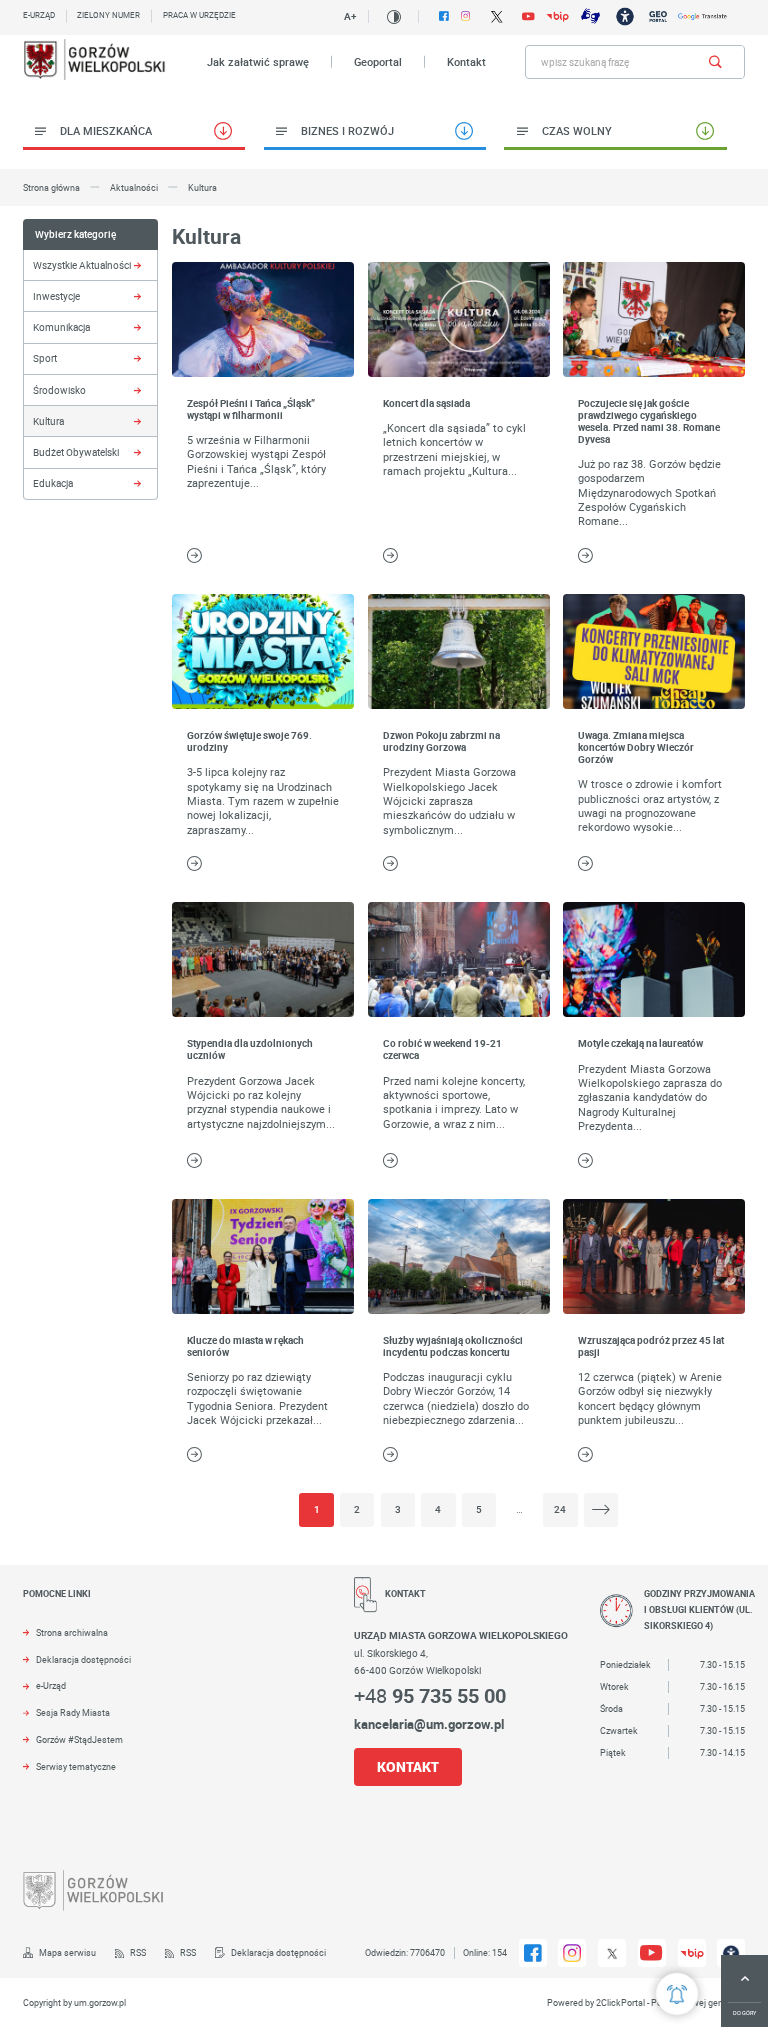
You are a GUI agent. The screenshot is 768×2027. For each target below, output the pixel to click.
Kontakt (466, 62)
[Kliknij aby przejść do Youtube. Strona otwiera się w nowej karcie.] (528, 17)
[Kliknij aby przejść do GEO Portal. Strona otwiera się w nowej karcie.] (657, 16)
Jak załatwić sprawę (258, 62)
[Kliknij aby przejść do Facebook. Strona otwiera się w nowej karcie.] (444, 16)
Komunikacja (61, 327)
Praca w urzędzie (199, 15)
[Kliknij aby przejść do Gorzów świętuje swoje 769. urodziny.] (263, 651)
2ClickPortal (620, 2003)
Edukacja (53, 483)
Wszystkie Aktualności (82, 265)
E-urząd (39, 15)
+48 (430, 1695)
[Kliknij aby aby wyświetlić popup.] (677, 1994)
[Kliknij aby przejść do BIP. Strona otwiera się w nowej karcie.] (557, 16)
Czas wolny (577, 130)
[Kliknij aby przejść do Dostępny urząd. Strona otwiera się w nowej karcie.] (625, 16)
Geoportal (378, 62)
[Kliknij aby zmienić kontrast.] (393, 17)
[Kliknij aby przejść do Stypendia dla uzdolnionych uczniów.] (263, 959)
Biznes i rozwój (347, 130)
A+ (350, 16)
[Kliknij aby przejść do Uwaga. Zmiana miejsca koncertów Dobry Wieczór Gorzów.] (654, 651)
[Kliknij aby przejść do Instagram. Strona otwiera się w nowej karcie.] (466, 16)
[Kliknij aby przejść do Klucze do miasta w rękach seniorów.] (263, 1256)
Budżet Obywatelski (76, 452)
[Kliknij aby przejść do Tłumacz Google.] (702, 16)
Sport (45, 358)
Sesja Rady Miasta (73, 1713)
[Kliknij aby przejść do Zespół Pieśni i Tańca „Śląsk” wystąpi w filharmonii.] (263, 319)
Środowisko (59, 390)
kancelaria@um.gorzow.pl (429, 1724)
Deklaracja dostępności (83, 1660)
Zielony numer (108, 15)
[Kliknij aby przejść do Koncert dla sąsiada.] (459, 319)
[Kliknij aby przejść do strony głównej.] (95, 62)
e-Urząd (51, 1686)
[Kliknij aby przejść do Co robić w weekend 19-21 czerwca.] (459, 959)
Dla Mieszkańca (106, 130)
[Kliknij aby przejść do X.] (496, 16)
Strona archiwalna (72, 1633)
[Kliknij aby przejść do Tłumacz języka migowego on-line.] (590, 16)
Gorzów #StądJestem (79, 1740)
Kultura (48, 421)
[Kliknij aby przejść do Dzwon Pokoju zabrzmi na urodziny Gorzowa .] (459, 651)
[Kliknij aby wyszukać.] (715, 62)
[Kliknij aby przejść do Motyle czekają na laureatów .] (654, 959)
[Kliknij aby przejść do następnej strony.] (601, 1510)
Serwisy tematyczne (76, 1767)
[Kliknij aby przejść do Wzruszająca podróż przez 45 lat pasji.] (654, 1256)
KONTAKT (408, 1767)
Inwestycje (56, 296)
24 (560, 1509)
